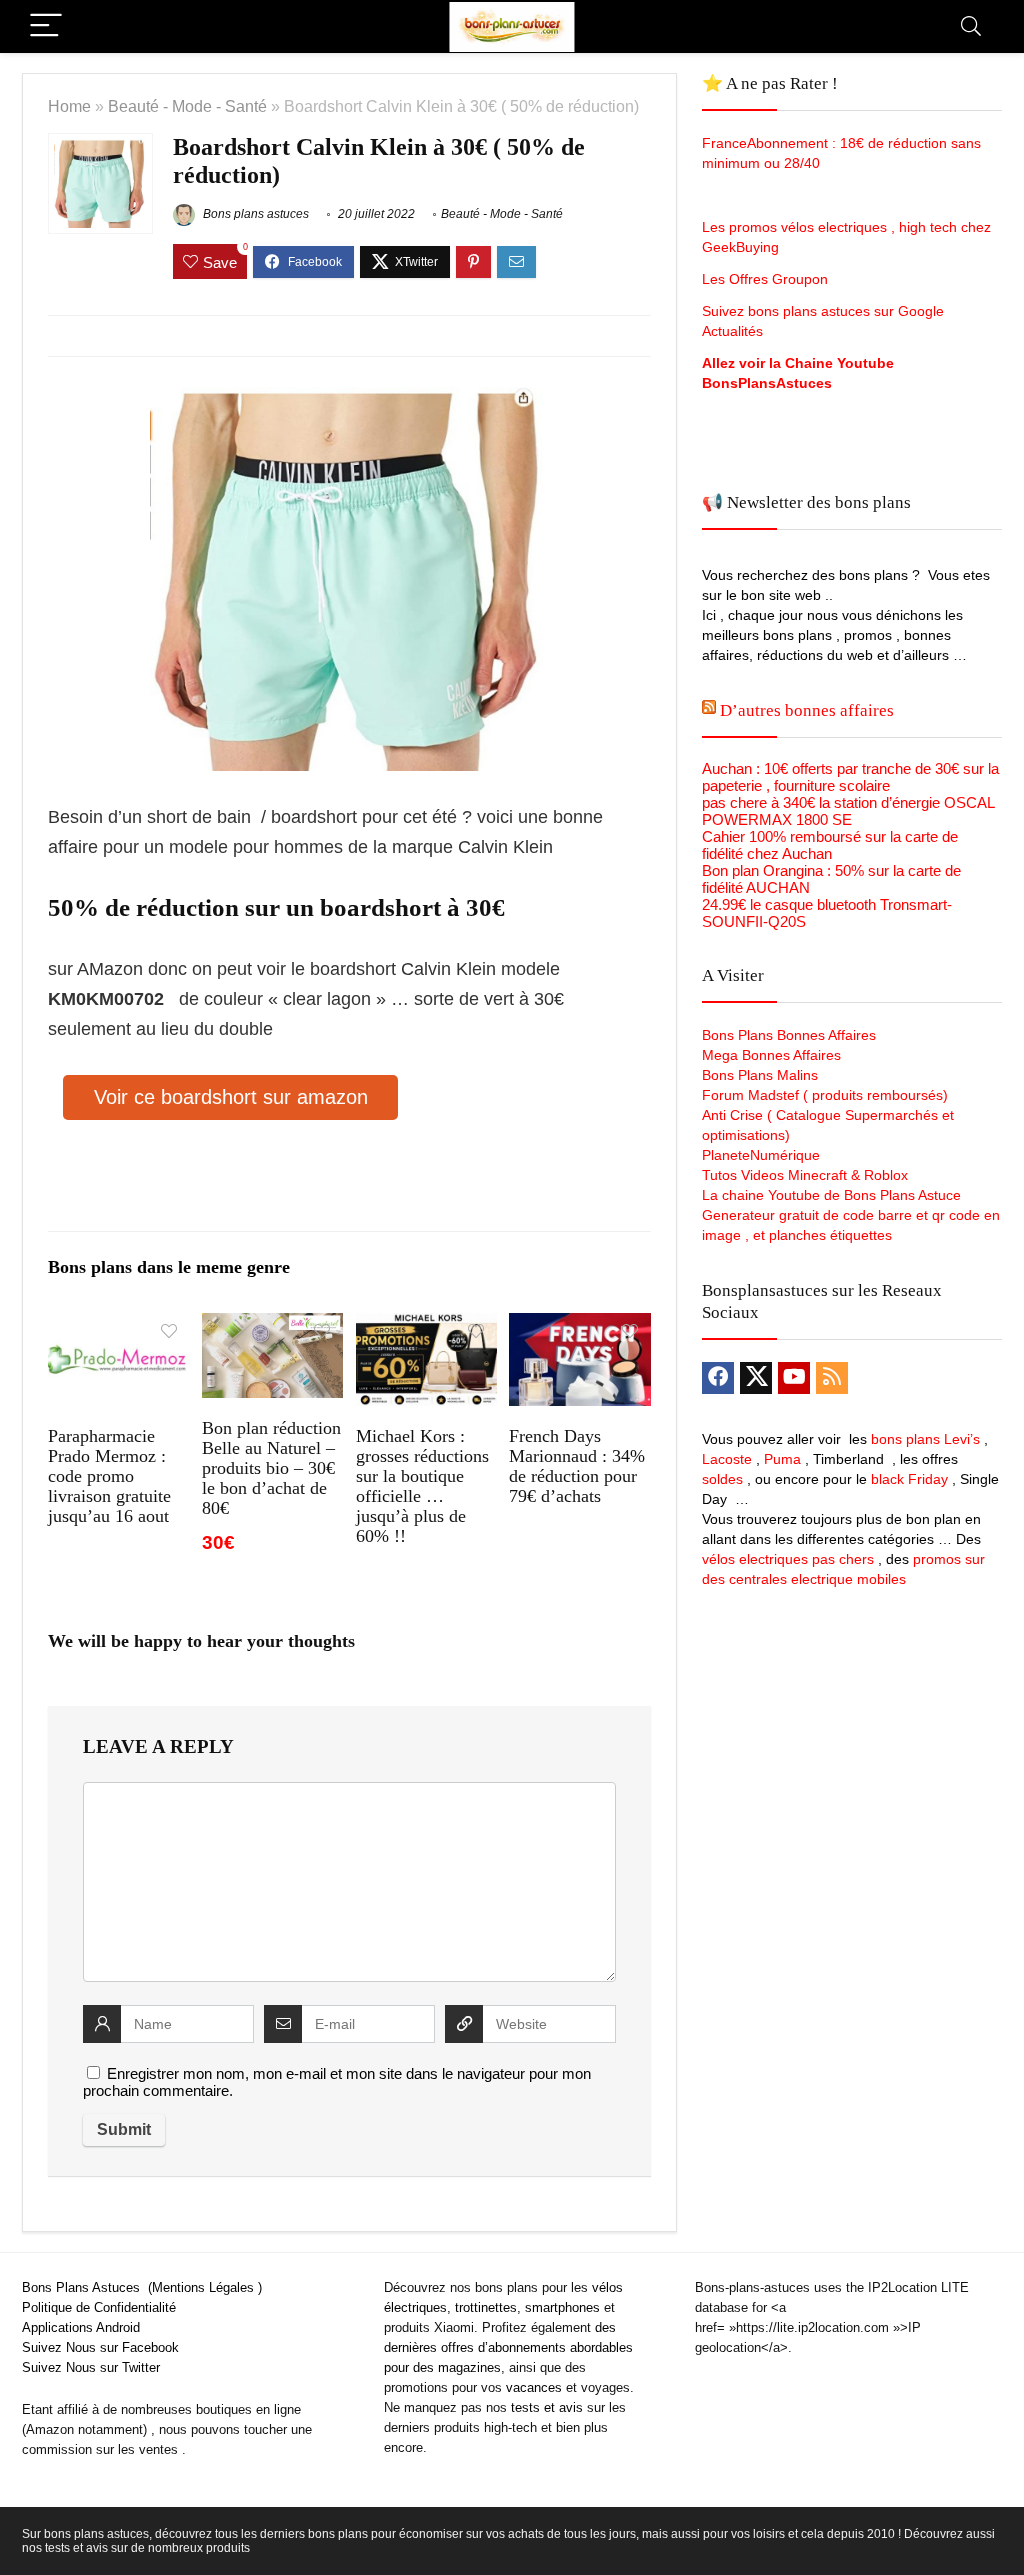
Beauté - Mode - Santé (187, 106)
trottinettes (486, 2307)
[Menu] (46, 26)
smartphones (562, 2307)
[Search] (971, 26)
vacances (534, 2387)
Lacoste (727, 1459)
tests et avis (547, 2407)
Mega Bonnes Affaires (771, 1055)
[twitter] (756, 1378)
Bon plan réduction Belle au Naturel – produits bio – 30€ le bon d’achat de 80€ (271, 1468)
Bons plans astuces (254, 214)
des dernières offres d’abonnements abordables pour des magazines (508, 2347)
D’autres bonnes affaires (807, 710)
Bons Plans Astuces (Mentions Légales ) (142, 2287)
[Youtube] (794, 1378)
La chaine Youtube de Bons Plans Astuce (831, 1195)
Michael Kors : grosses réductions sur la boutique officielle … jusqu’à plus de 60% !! (422, 1486)
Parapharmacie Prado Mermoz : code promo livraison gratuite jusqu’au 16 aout (109, 1476)
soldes (722, 1479)
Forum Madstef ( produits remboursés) (825, 1095)
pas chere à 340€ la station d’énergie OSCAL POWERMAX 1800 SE (848, 811)
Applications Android (81, 2327)
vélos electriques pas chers (788, 1559)
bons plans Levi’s (925, 1439)
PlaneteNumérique (761, 1155)
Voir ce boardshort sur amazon (231, 1097)
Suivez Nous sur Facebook (100, 2347)
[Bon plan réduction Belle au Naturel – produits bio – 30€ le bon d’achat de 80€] (272, 1326)
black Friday (909, 1479)
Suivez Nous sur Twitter (91, 2367)
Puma (782, 1459)
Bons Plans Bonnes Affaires (789, 1035)
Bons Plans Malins (760, 1075)
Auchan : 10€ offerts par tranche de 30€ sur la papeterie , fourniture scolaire (850, 777)
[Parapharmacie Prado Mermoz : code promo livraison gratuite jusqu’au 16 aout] (118, 1326)
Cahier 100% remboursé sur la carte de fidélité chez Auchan (830, 845)
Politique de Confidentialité (99, 2307)
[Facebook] (718, 1378)
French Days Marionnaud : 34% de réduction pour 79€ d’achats (577, 1466)
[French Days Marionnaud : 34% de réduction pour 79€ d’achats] (579, 1326)
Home (69, 106)
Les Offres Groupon (767, 279)
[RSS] (832, 1378)
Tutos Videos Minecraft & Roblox (805, 1175)
